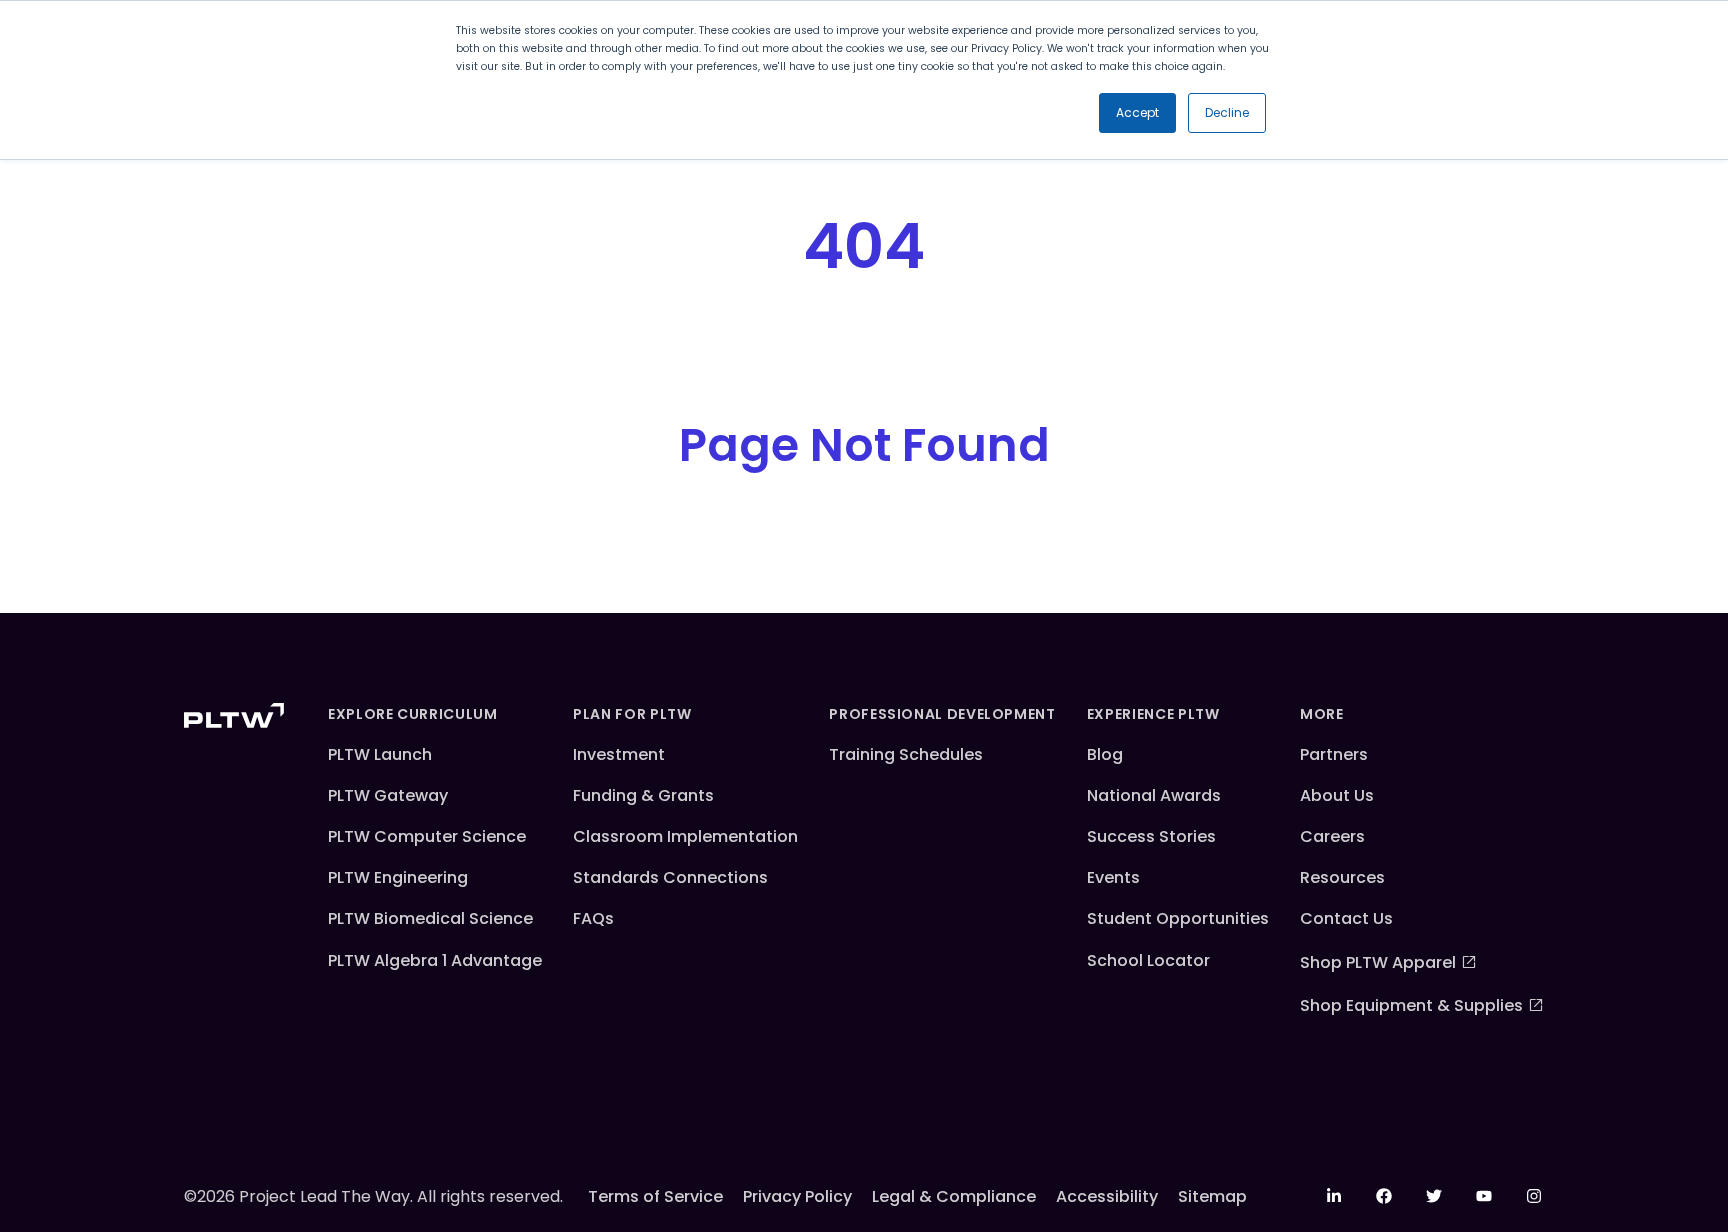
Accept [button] (1137, 112)
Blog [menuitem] (1105, 754)
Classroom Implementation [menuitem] (685, 836)
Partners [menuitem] (1334, 754)
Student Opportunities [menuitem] (1178, 918)
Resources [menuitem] (1342, 877)
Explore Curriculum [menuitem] (413, 714)
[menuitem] (1334, 1196)
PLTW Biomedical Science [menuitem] (430, 918)
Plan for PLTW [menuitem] (632, 714)
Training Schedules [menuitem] (906, 754)
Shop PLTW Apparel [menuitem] (1378, 962)
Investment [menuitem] (619, 754)
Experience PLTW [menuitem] (1153, 714)
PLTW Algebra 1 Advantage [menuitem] (435, 960)
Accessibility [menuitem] (1107, 1196)
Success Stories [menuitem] (1151, 836)
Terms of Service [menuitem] (655, 1196)
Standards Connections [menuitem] (670, 877)
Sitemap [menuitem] (1212, 1196)
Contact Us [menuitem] (1346, 918)
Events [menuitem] (1113, 877)
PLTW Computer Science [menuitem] (427, 836)
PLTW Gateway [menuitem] (388, 795)
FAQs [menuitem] (593, 918)
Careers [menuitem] (1332, 836)
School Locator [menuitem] (1148, 960)
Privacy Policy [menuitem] (797, 1196)
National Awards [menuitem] (1154, 795)
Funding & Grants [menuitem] (643, 795)
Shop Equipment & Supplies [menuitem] (1411, 1005)
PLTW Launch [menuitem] (380, 754)
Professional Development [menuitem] (942, 714)
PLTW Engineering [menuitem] (398, 877)
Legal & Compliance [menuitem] (954, 1196)
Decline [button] (1227, 112)
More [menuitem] (1322, 714)
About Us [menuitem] (1337, 795)
